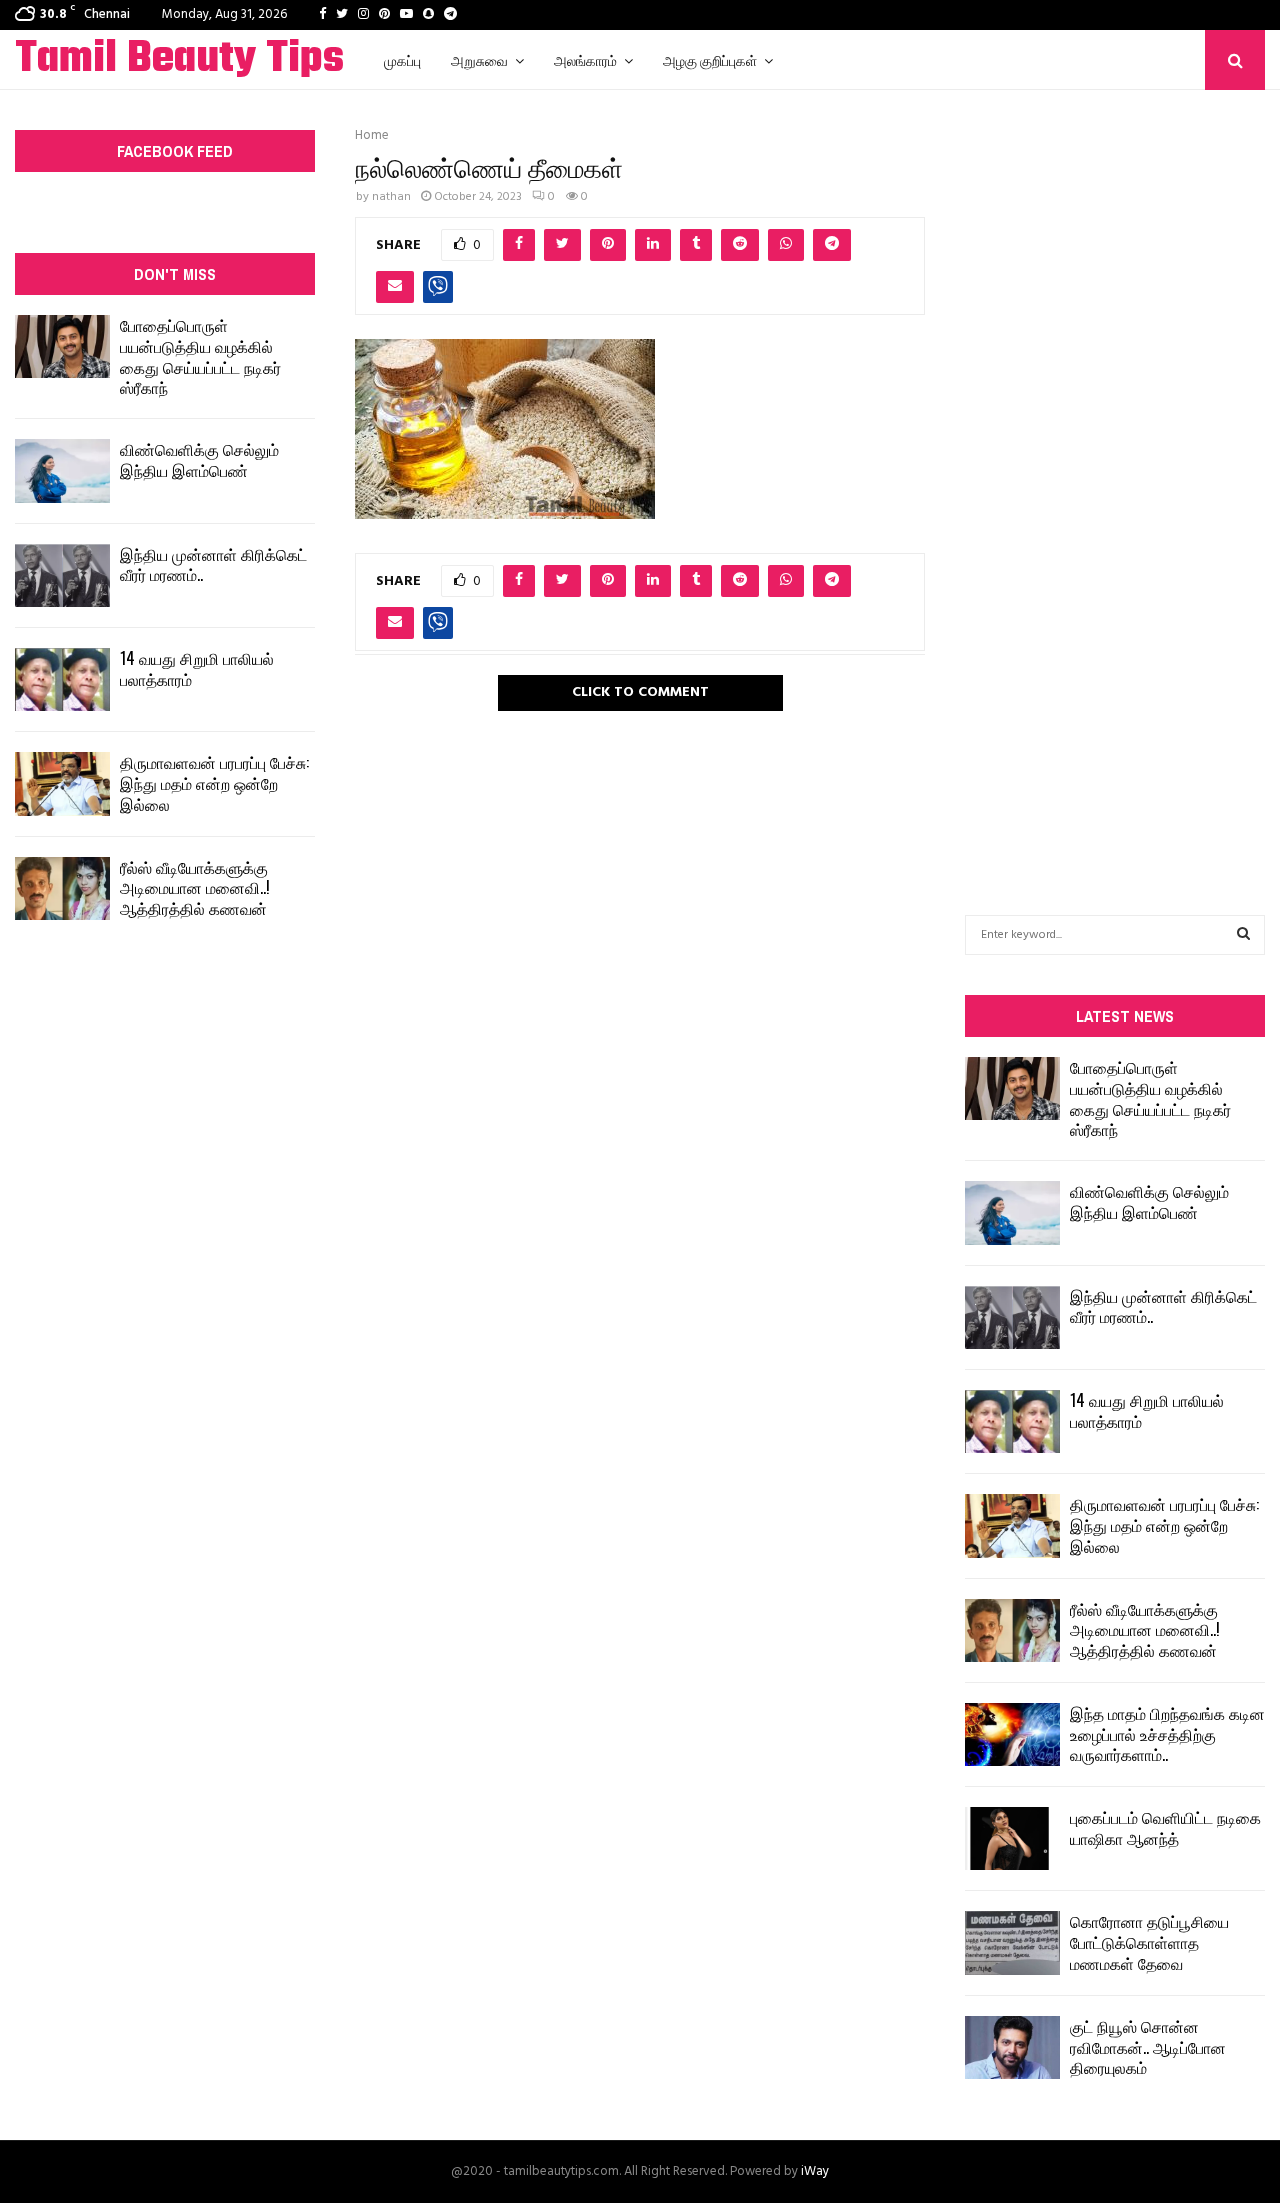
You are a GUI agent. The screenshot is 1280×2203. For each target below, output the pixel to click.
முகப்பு (402, 59)
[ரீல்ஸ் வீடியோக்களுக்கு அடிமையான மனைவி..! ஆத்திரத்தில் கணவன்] (62, 888)
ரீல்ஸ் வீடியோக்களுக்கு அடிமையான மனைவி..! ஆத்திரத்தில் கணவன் (195, 888)
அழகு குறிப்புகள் (710, 59)
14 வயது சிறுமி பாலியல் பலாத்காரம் (197, 668)
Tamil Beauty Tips (179, 60)
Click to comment (640, 692)
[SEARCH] (1243, 935)
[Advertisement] (1115, 472)
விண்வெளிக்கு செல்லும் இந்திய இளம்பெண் (199, 459)
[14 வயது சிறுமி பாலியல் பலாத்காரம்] (62, 679)
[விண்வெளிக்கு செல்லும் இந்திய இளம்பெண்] (62, 470)
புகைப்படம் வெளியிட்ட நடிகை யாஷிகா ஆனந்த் (1165, 1827)
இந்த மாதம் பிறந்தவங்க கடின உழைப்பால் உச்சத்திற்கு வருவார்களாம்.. (1167, 1734)
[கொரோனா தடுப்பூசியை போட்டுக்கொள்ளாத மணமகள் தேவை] (1012, 1942)
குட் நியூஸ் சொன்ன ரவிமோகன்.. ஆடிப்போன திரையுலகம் (1148, 2047)
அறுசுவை (479, 59)
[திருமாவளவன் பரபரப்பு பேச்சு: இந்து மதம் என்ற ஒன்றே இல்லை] (62, 783)
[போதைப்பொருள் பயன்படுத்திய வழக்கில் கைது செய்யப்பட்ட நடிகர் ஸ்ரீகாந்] (62, 346)
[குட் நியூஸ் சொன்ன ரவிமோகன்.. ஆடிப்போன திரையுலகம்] (1012, 2047)
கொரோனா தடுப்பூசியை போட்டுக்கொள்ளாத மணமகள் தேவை (1149, 1942)
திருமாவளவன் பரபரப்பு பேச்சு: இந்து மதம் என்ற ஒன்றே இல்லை (214, 783)
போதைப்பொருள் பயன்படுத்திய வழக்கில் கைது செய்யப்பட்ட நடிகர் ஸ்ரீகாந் (200, 356)
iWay (815, 2171)
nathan (391, 197)
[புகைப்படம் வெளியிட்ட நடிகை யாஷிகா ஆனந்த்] (1012, 1838)
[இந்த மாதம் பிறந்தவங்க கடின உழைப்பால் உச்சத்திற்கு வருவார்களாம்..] (1012, 1734)
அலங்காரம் (585, 59)
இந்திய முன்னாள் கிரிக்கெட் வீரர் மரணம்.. (213, 564)
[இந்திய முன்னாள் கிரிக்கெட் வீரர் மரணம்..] (62, 575)
